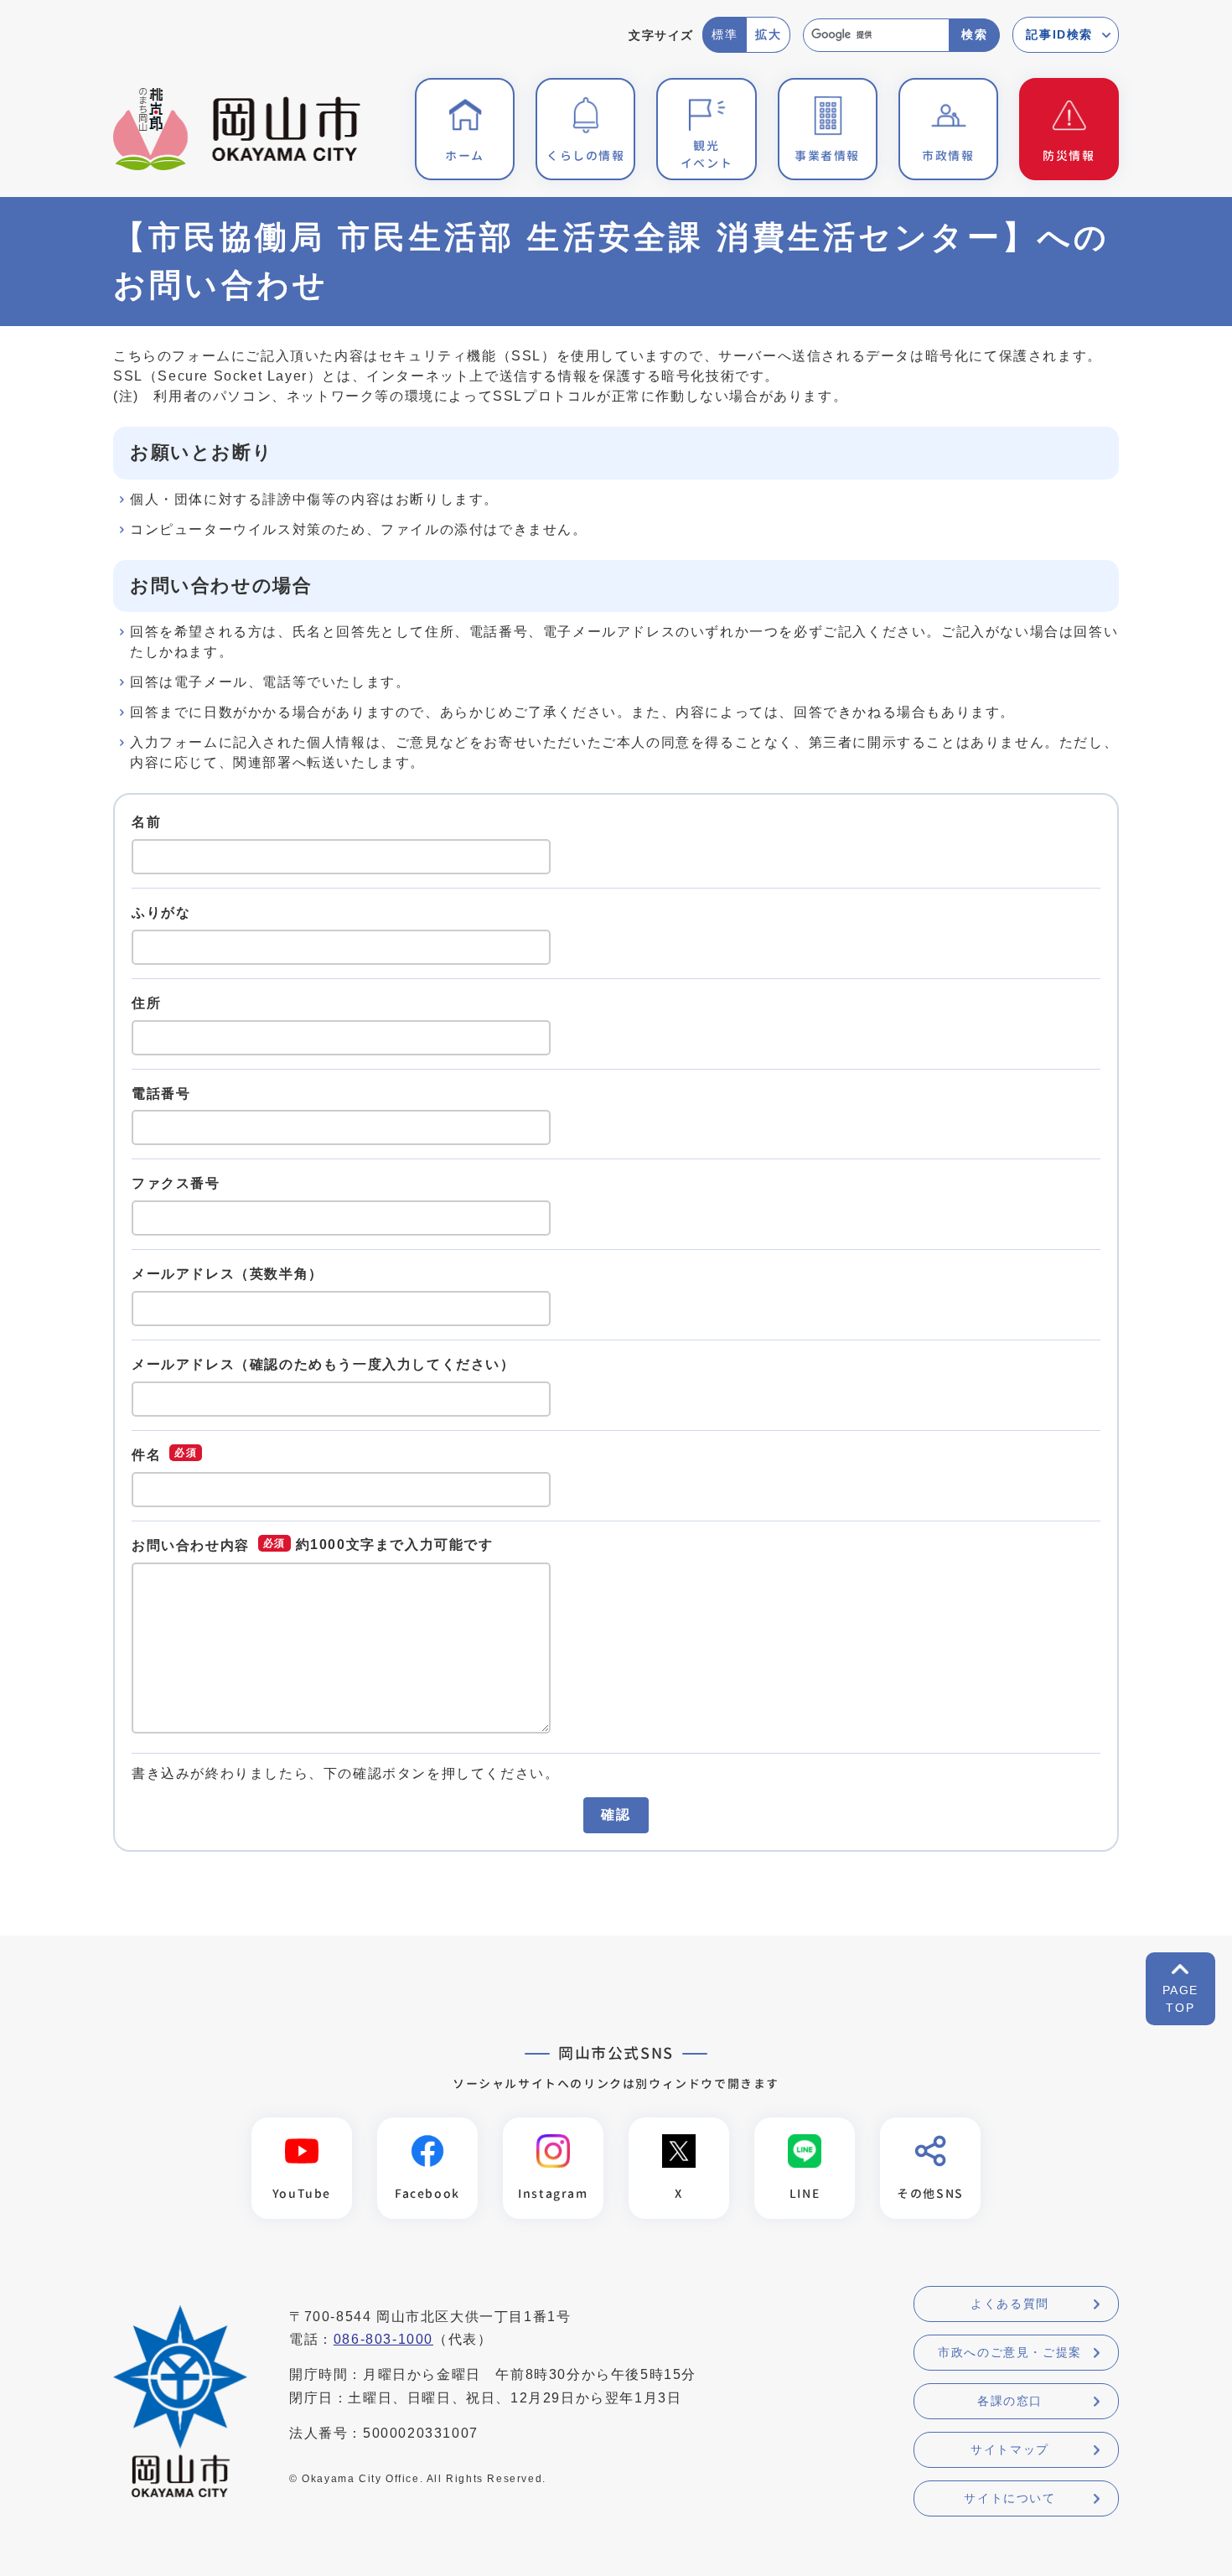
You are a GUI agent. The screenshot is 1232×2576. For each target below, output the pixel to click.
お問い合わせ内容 (191, 1545)
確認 (616, 1814)
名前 (146, 822)
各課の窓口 (1010, 2401)
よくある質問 (1010, 2304)
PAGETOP (1180, 1999)
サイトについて (1009, 2498)
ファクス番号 (176, 1183)
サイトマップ (1010, 2449)
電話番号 (161, 1093)
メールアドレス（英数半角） (228, 1274)
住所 (146, 1003)
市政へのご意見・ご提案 (1010, 2352)
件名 (146, 1454)
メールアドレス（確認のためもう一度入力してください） (324, 1364)
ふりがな (161, 912)
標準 (725, 34)
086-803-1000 (383, 2339)
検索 (974, 34)
